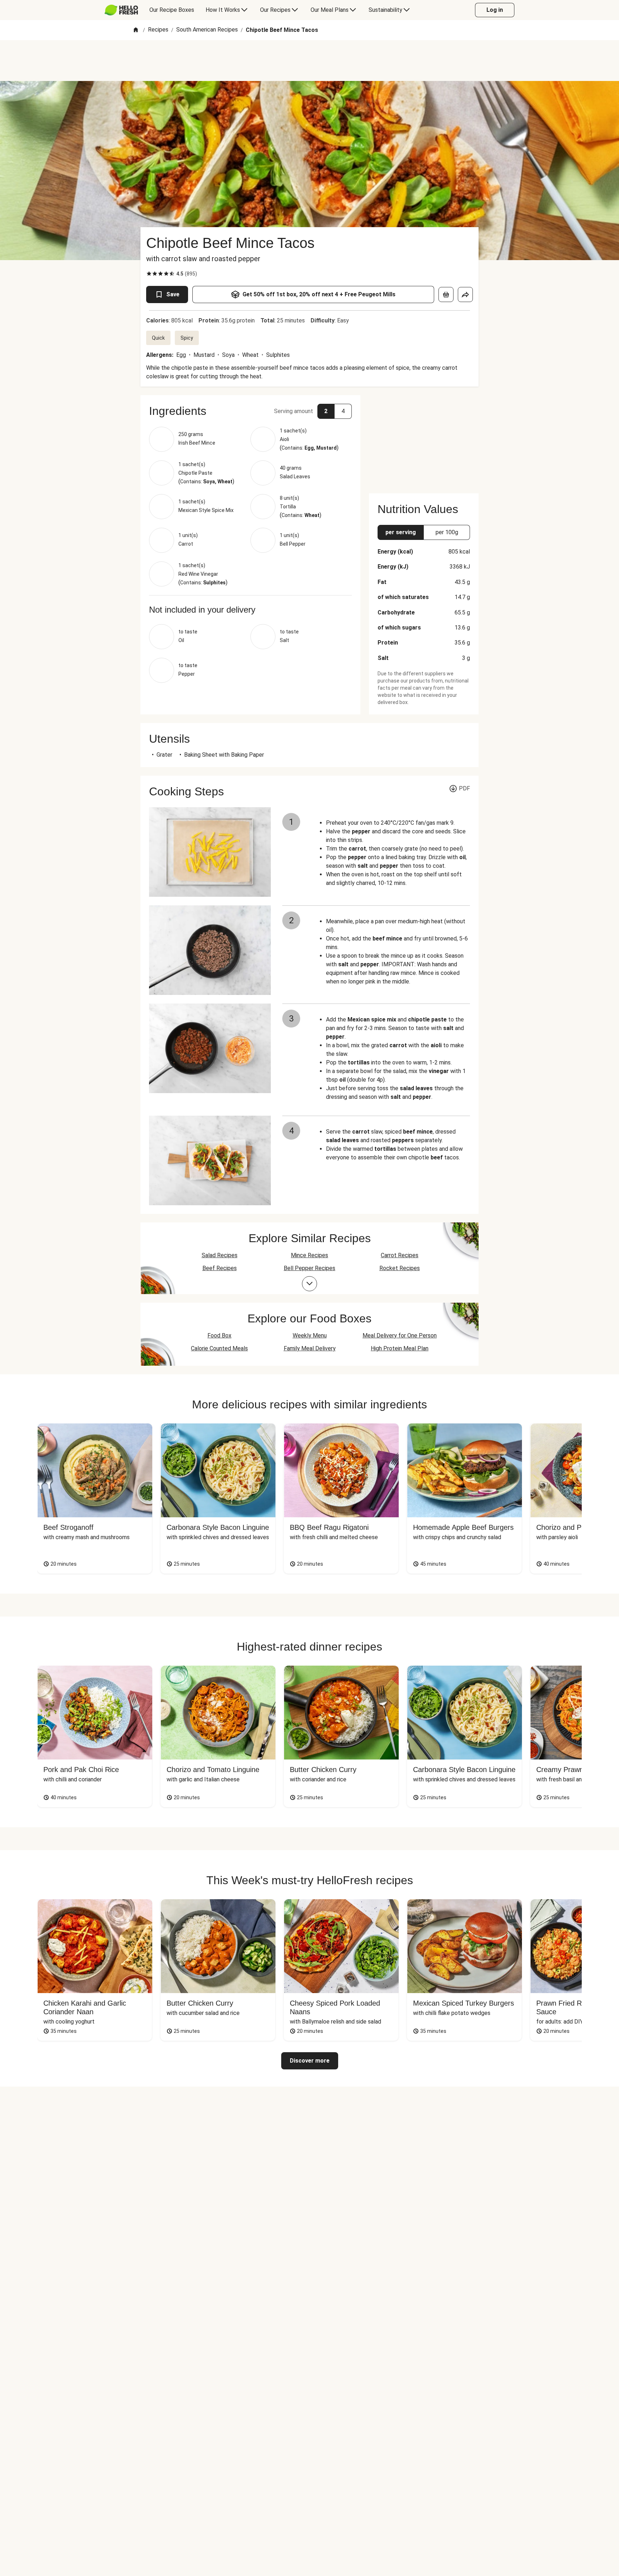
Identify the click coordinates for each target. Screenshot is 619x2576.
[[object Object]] (446, 295)
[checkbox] (149, 274)
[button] (250, 411)
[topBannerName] (309, 61)
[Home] (136, 30)
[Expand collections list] (309, 1284)
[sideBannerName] (424, 440)
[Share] (465, 295)
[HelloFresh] (121, 10)
